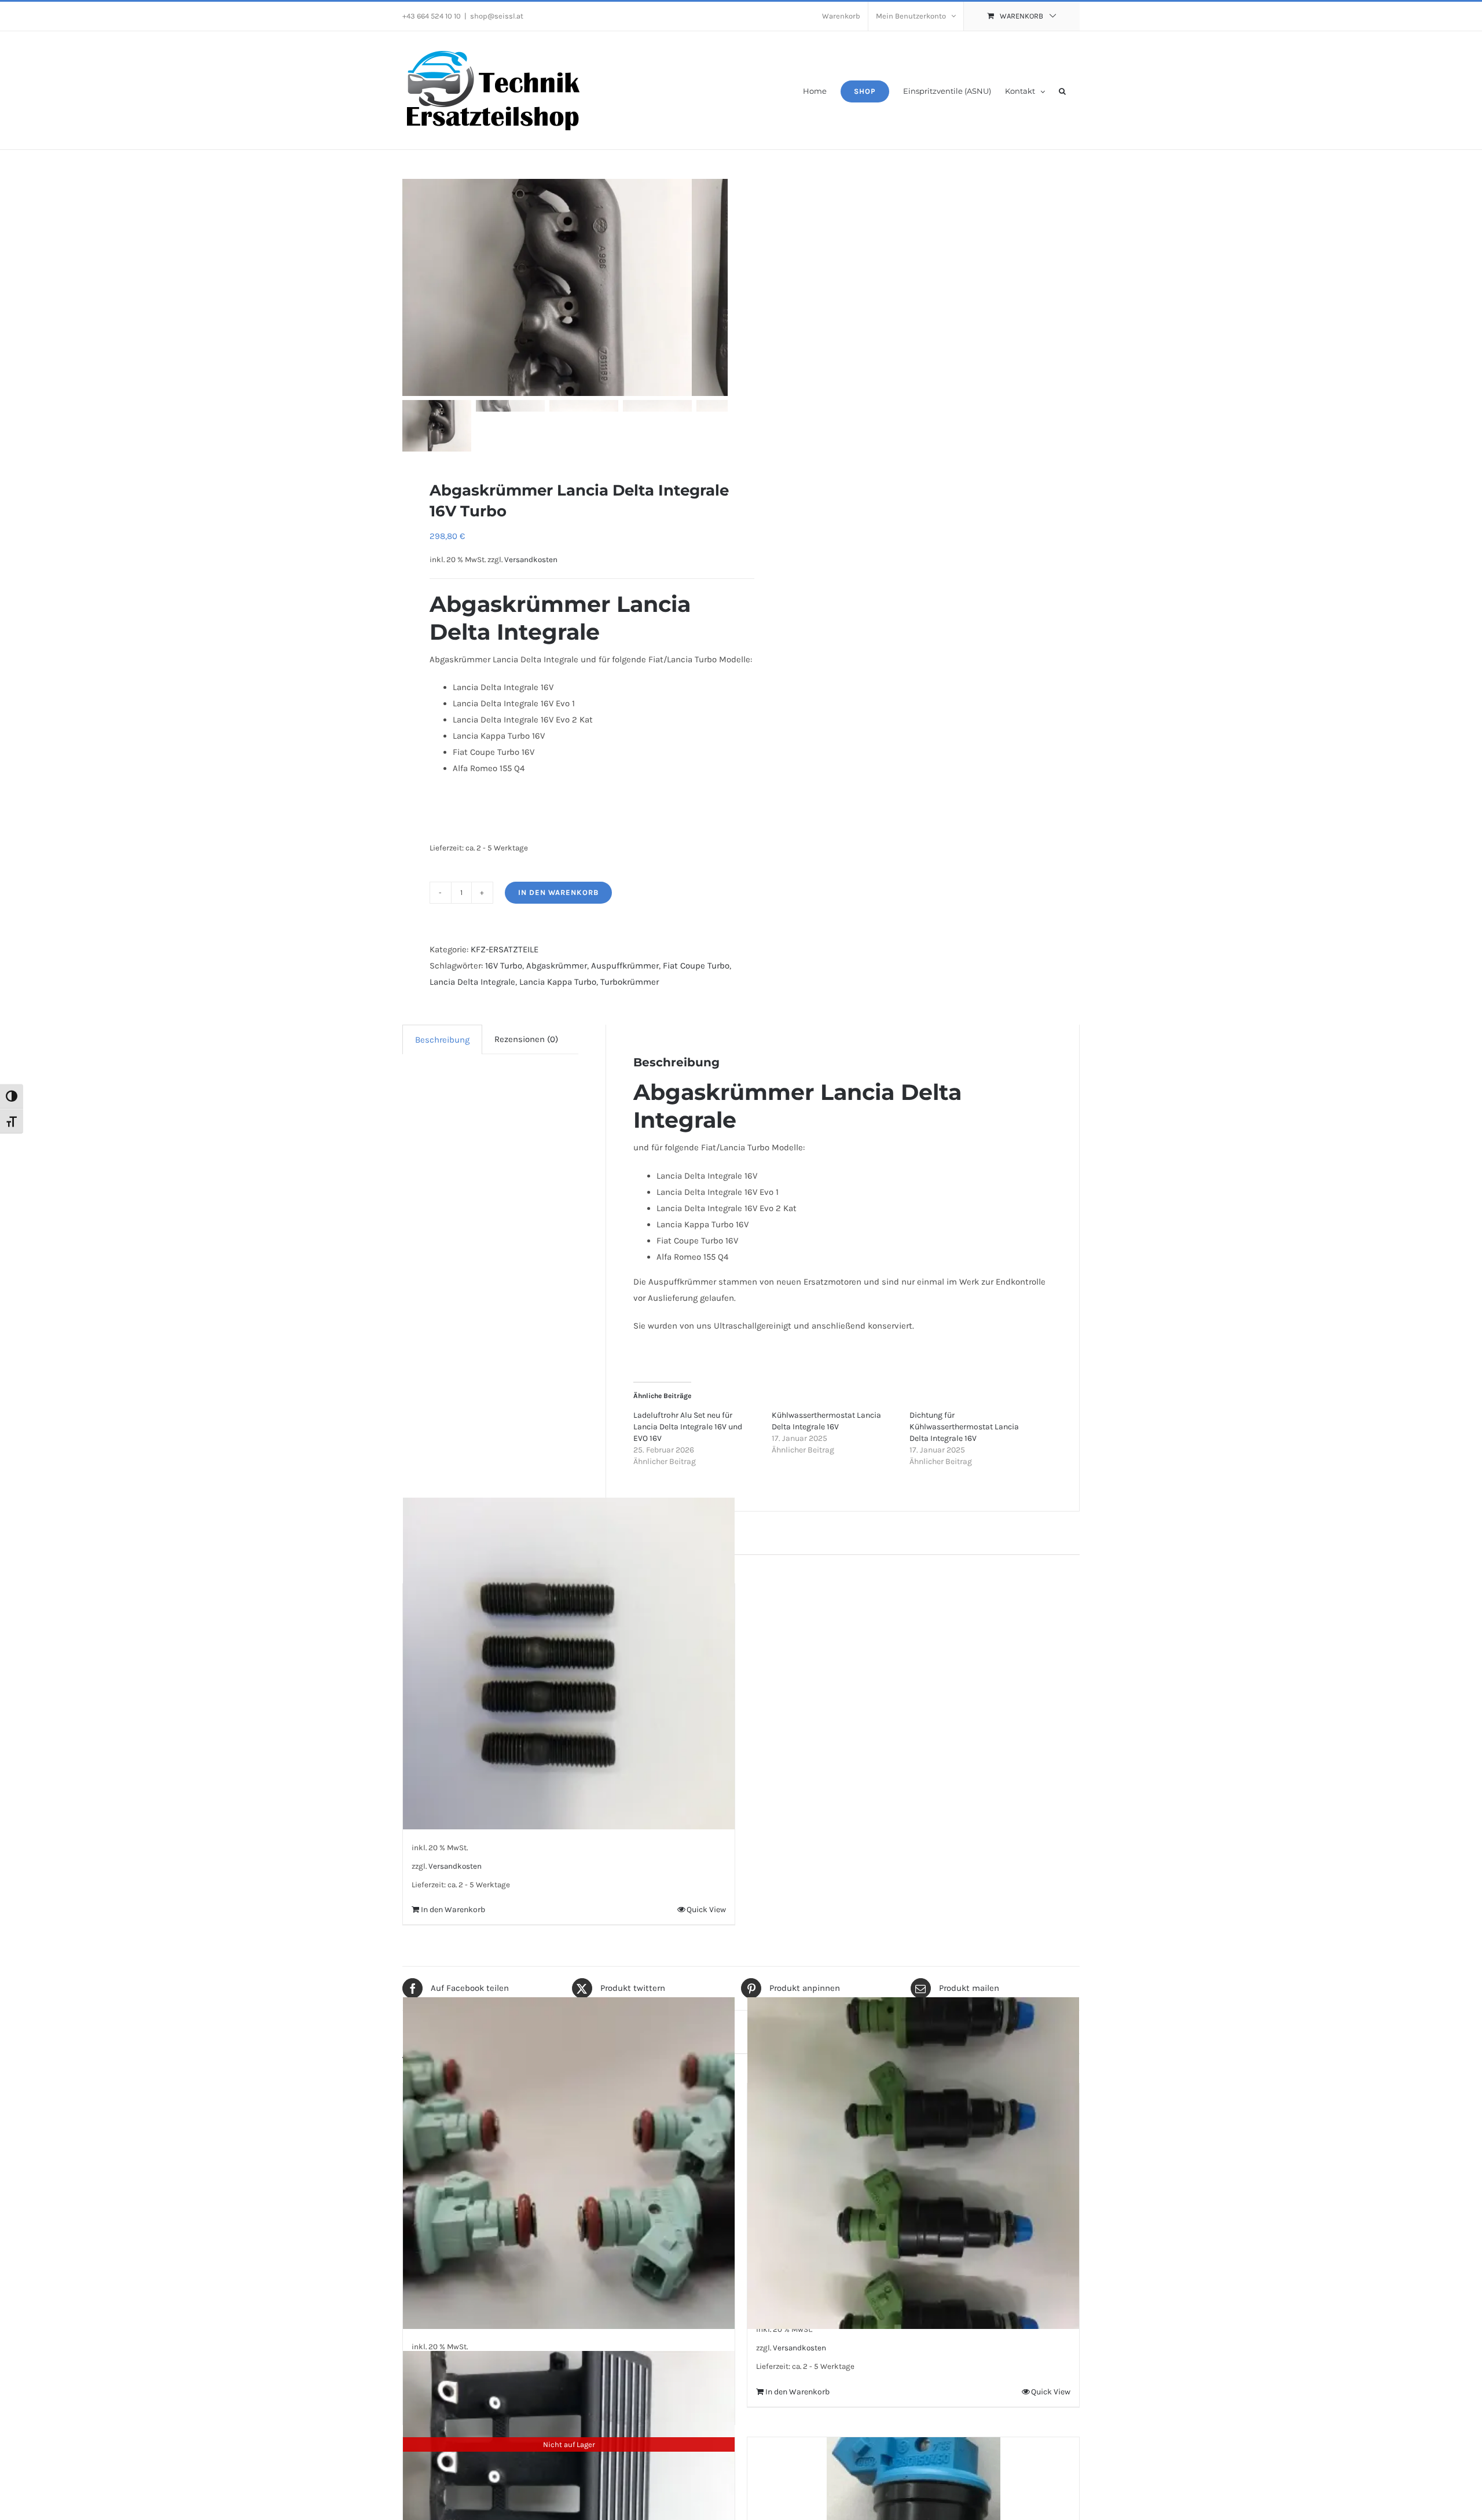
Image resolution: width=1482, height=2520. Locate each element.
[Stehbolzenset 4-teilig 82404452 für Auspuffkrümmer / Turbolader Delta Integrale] (569, 1664)
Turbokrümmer (630, 982)
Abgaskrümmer (557, 966)
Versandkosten (531, 560)
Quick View (706, 1910)
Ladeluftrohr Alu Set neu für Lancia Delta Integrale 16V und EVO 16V (688, 1427)
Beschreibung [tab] (442, 1040)
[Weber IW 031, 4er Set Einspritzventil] (913, 2163)
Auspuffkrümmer (625, 966)
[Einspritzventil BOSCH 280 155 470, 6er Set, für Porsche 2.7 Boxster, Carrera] (569, 2163)
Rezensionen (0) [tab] (526, 1039)
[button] (1062, 90)
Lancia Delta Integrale (472, 982)
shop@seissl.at (497, 16)
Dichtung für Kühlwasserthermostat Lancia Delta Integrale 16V (964, 1427)
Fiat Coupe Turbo (696, 966)
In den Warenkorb (558, 892)
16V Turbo (504, 966)
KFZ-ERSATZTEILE (505, 949)
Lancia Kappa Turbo (558, 982)
